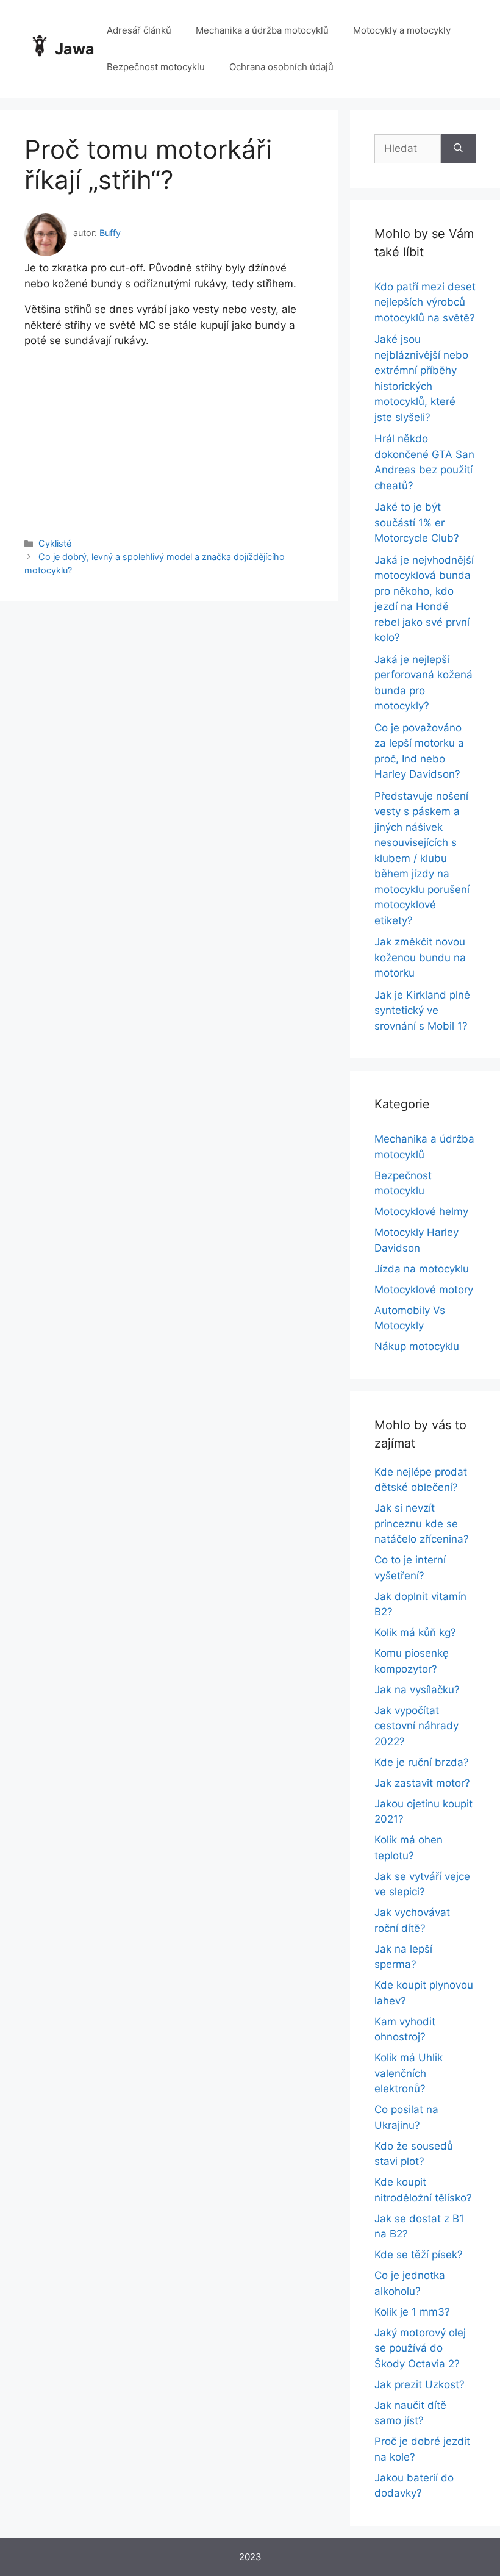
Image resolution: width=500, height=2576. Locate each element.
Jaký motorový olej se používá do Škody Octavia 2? (420, 2348)
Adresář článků (139, 30)
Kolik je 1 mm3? (412, 2312)
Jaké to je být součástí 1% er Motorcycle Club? (417, 522)
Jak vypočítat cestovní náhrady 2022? (416, 1726)
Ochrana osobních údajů (281, 67)
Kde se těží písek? (419, 2255)
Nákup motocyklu (417, 1346)
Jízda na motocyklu (422, 1269)
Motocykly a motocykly (402, 30)
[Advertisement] (169, 434)
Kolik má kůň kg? (415, 1632)
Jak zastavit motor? (422, 1783)
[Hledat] (458, 149)
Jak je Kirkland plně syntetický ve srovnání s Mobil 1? (422, 1010)
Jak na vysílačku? (417, 1690)
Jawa (75, 49)
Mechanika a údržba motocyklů (262, 30)
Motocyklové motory (424, 1290)
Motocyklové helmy (421, 1211)
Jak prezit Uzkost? (420, 2384)
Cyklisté (55, 543)
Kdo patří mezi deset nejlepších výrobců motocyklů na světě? (425, 302)
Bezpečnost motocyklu (156, 67)
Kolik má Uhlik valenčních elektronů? (409, 2073)
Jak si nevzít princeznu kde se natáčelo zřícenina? (422, 1523)
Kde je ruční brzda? (422, 1762)
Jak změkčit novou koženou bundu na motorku (420, 957)
